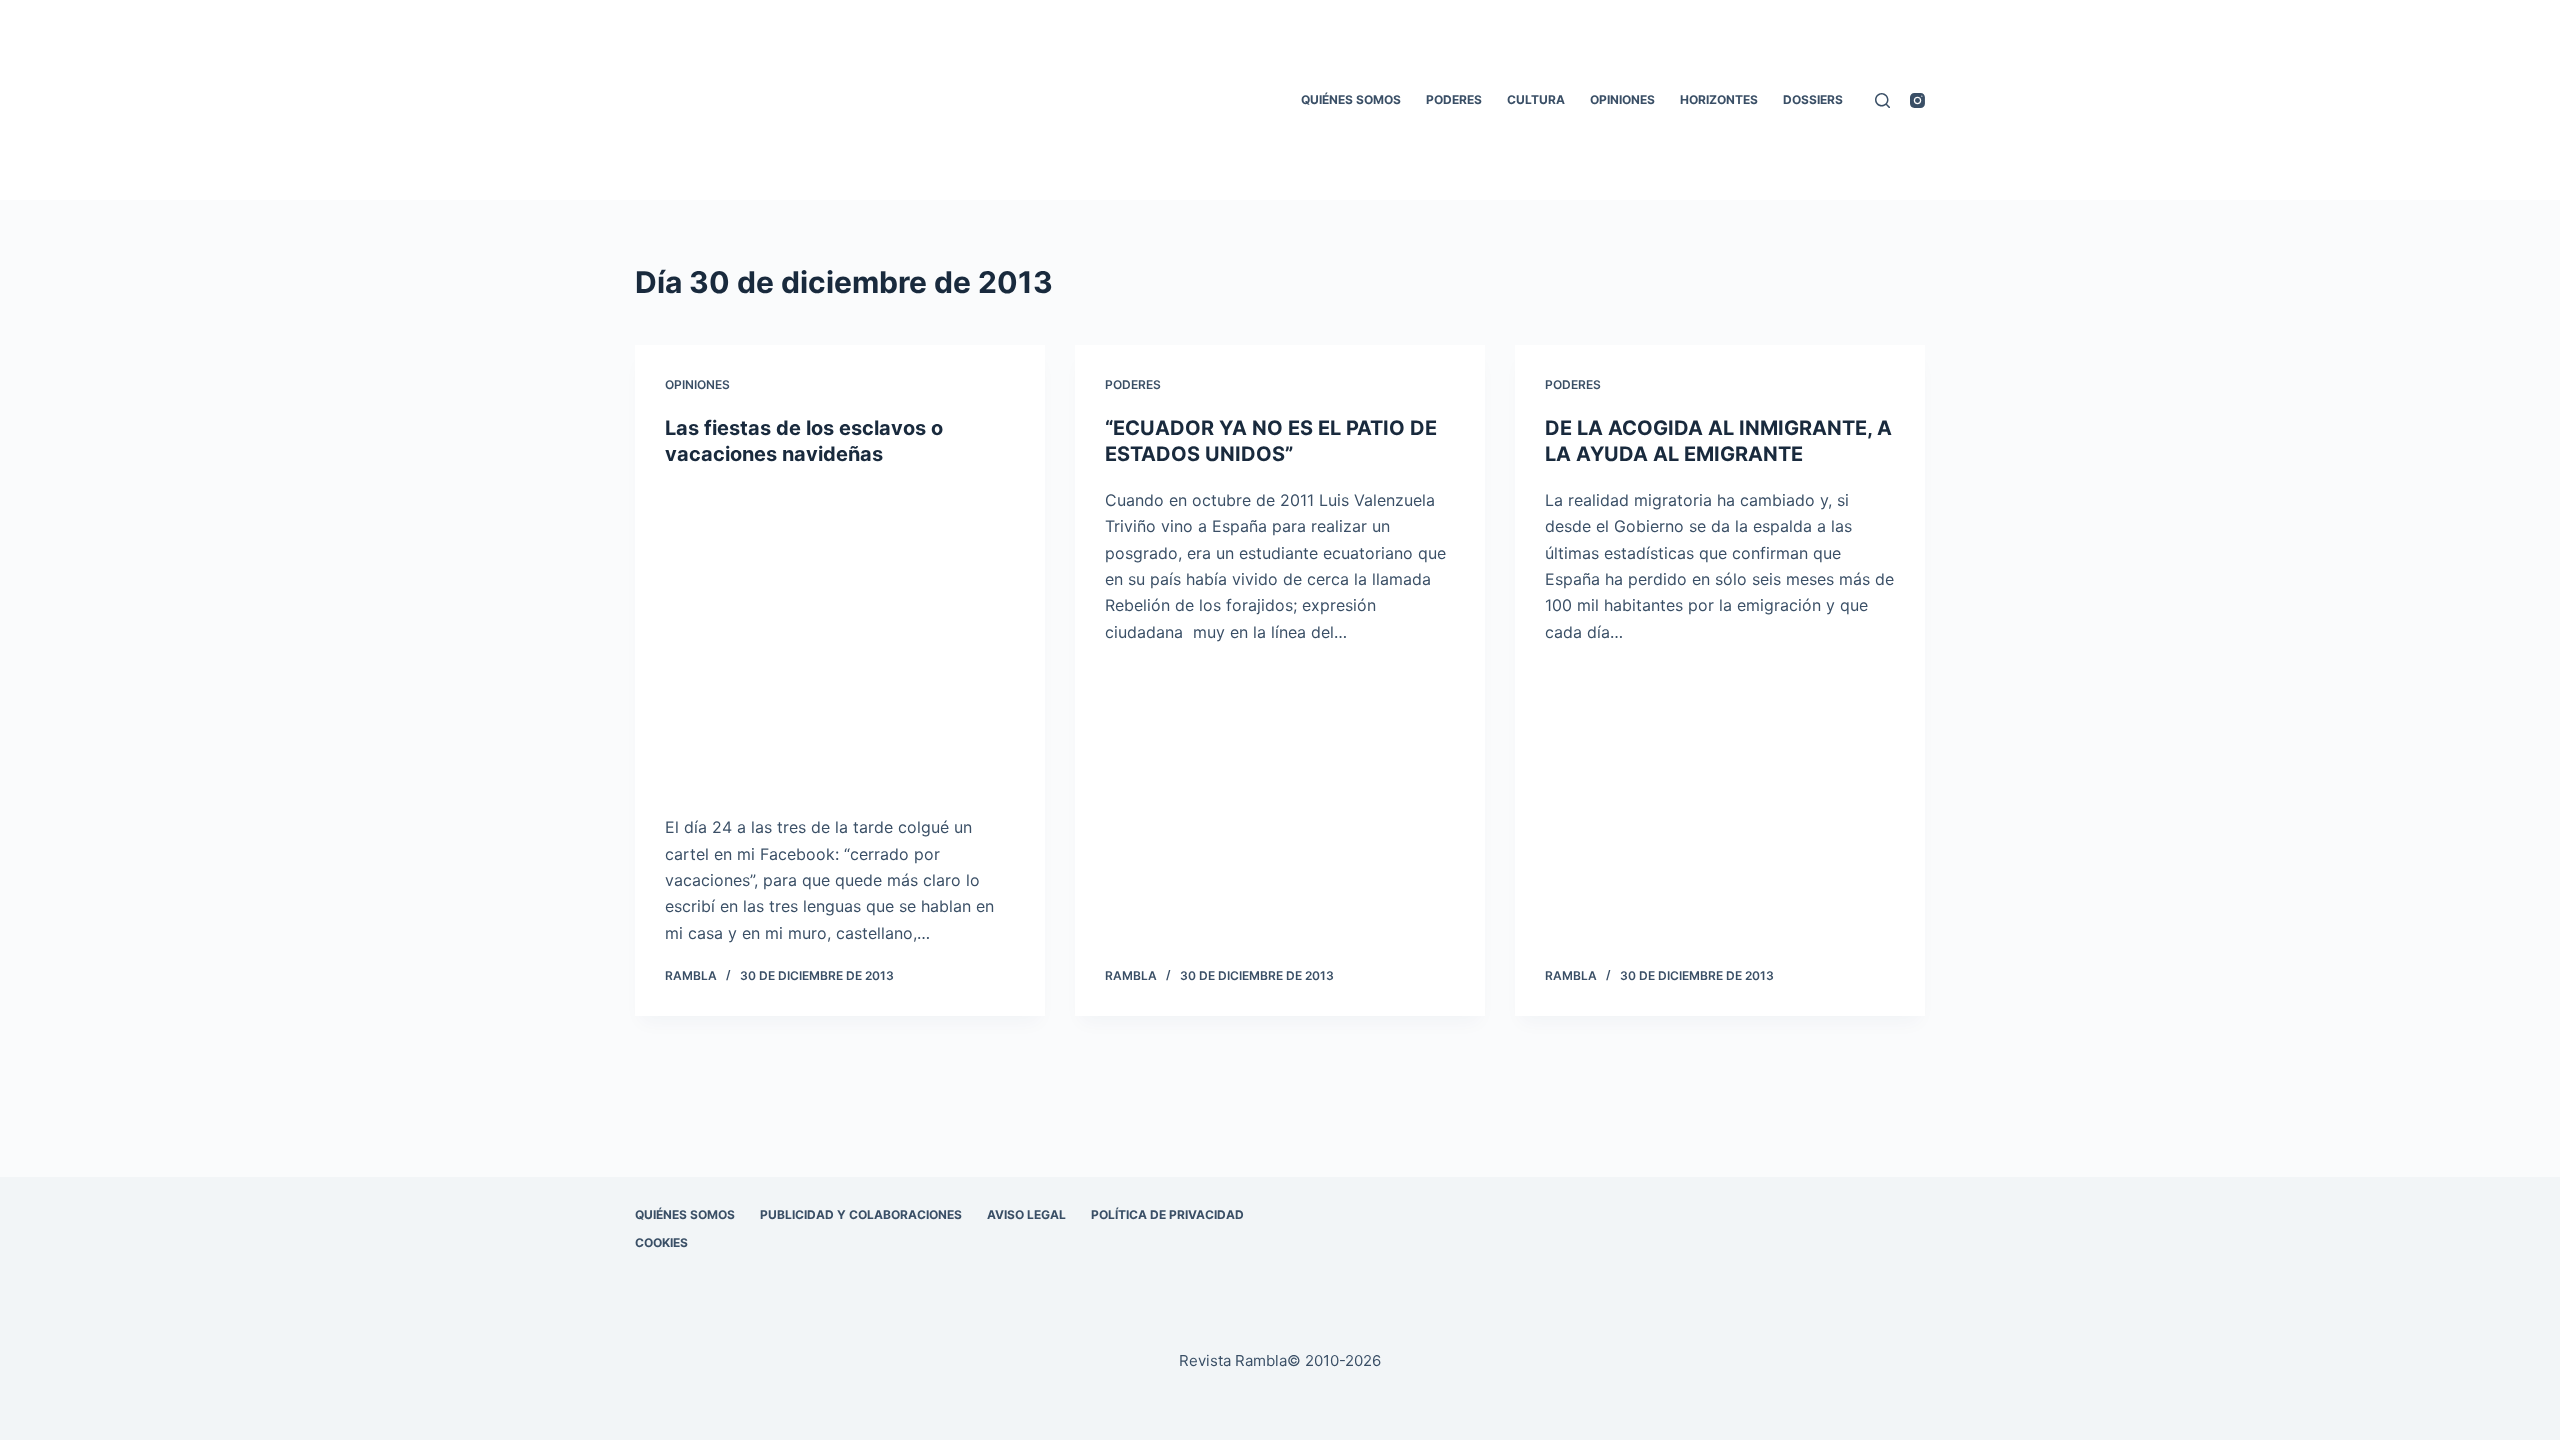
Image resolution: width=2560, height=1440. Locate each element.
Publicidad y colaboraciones (861, 1214)
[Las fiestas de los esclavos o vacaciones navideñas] (840, 641)
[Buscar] (1882, 100)
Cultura (1536, 99)
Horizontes (1719, 99)
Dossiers (1813, 99)
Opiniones (1622, 99)
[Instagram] (1917, 100)
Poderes (1454, 99)
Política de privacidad (1167, 1214)
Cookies (661, 1242)
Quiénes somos (1351, 99)
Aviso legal (1026, 1214)
